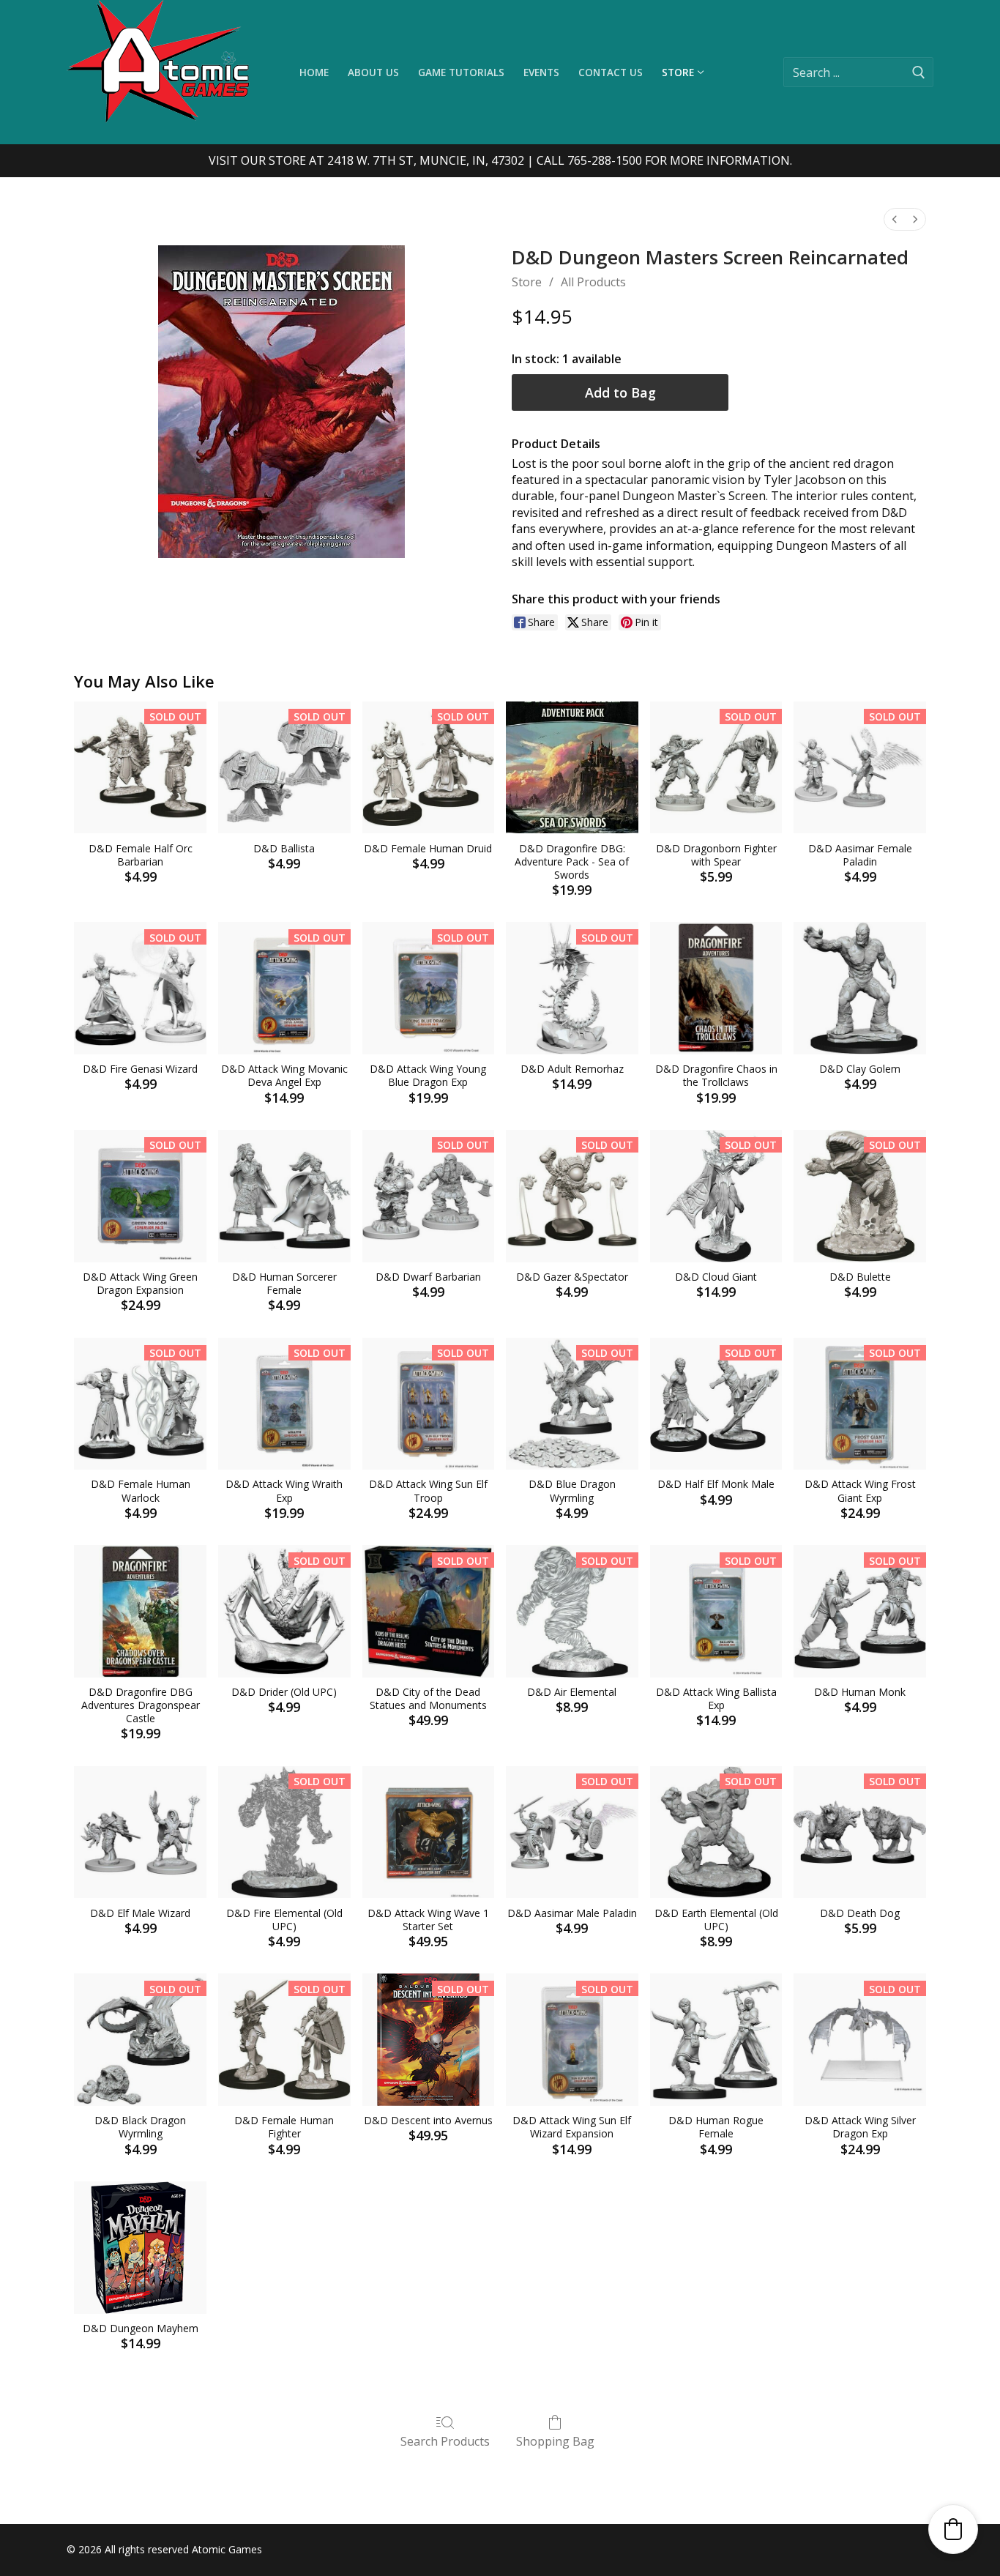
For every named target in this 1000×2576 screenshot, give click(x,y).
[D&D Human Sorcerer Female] (284, 1196)
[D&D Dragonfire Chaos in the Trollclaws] (716, 988)
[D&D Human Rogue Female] (716, 2040)
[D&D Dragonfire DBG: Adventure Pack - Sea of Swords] (572, 768)
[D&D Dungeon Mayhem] (140, 2248)
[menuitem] (895, 219)
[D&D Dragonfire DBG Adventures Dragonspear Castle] (140, 1611)
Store (527, 282)
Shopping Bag (555, 2441)
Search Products (445, 2441)
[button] (953, 2529)
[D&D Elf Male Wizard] (140, 1832)
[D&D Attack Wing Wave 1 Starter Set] (429, 1832)
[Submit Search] (919, 72)
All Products (593, 282)
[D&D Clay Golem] (860, 988)
